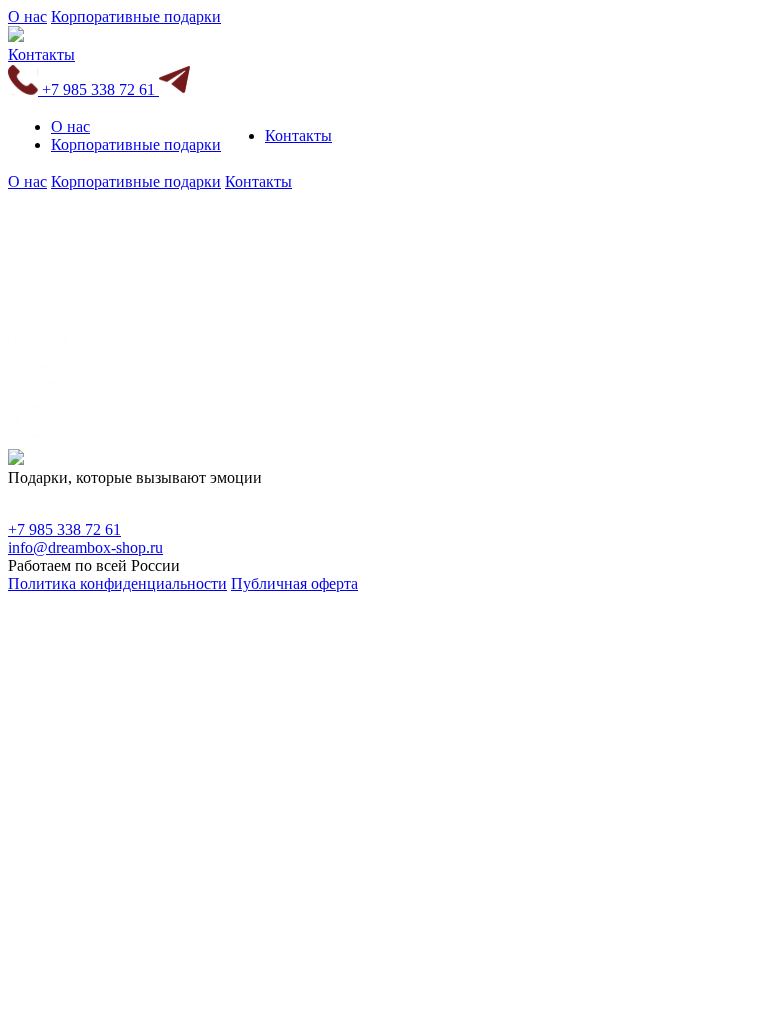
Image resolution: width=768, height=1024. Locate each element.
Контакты (41, 54)
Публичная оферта (294, 583)
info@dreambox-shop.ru (85, 547)
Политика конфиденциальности (117, 583)
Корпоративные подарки (136, 16)
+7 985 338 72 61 (98, 89)
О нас (27, 16)
